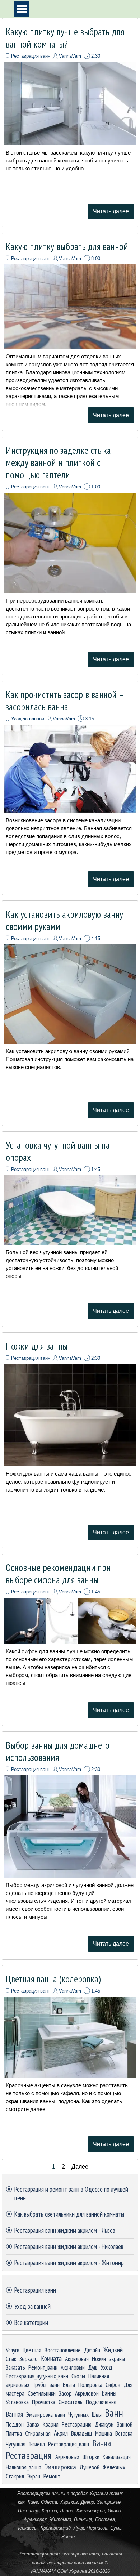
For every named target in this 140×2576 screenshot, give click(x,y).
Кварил (51, 2424)
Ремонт (52, 2476)
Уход (106, 2367)
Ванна (102, 2443)
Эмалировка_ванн (46, 2414)
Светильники (42, 2393)
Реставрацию (77, 2424)
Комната (51, 2358)
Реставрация (29, 2455)
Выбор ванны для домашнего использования (58, 1751)
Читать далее (111, 211)
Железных (114, 2467)
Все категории (31, 2322)
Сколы (78, 2376)
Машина (104, 2433)
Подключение (101, 2402)
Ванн (114, 2413)
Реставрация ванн (31, 56)
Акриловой (87, 2393)
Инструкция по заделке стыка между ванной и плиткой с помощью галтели (58, 462)
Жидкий (113, 2350)
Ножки (99, 2359)
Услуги (13, 2350)
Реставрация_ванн (69, 2444)
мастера (15, 2393)
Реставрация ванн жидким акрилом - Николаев (69, 2246)
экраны (117, 2359)
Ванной (125, 2424)
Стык (11, 2359)
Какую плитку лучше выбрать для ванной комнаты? (65, 38)
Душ (93, 2367)
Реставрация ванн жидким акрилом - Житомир (69, 2263)
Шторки (91, 2457)
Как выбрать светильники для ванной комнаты (69, 2214)
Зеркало (29, 2359)
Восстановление (63, 2350)
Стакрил (15, 2476)
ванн (55, 2385)
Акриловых (67, 2457)
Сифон (113, 2385)
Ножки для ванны (37, 1346)
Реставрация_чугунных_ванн (37, 2376)
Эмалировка (60, 2467)
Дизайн (92, 2350)
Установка (17, 2402)
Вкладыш (81, 2433)
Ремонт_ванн (43, 2367)
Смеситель (71, 2402)
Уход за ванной (28, 719)
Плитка (14, 2433)
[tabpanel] (70, 2532)
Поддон (15, 2424)
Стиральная (38, 2433)
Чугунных (78, 2414)
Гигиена (37, 2444)
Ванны (109, 2393)
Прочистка (44, 2402)
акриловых (18, 2385)
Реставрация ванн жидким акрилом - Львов (65, 2230)
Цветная (32, 2350)
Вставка (124, 2433)
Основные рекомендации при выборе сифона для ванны (58, 1574)
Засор (65, 2393)
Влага (69, 2385)
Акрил (61, 2433)
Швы (97, 2414)
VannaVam (70, 56)
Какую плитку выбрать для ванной (67, 246)
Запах (33, 2424)
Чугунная (16, 2444)
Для (128, 2385)
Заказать (15, 2367)
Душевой (89, 2467)
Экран (34, 2476)
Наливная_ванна (24, 2467)
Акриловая (77, 2359)
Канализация (117, 2457)
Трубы (39, 2385)
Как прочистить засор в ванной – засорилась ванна (64, 701)
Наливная (99, 2376)
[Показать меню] (22, 9)
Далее (80, 2167)
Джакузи (104, 2424)
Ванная (14, 2414)
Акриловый (73, 2367)
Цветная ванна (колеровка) (53, 1979)
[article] (70, 123)
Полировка (90, 2385)
